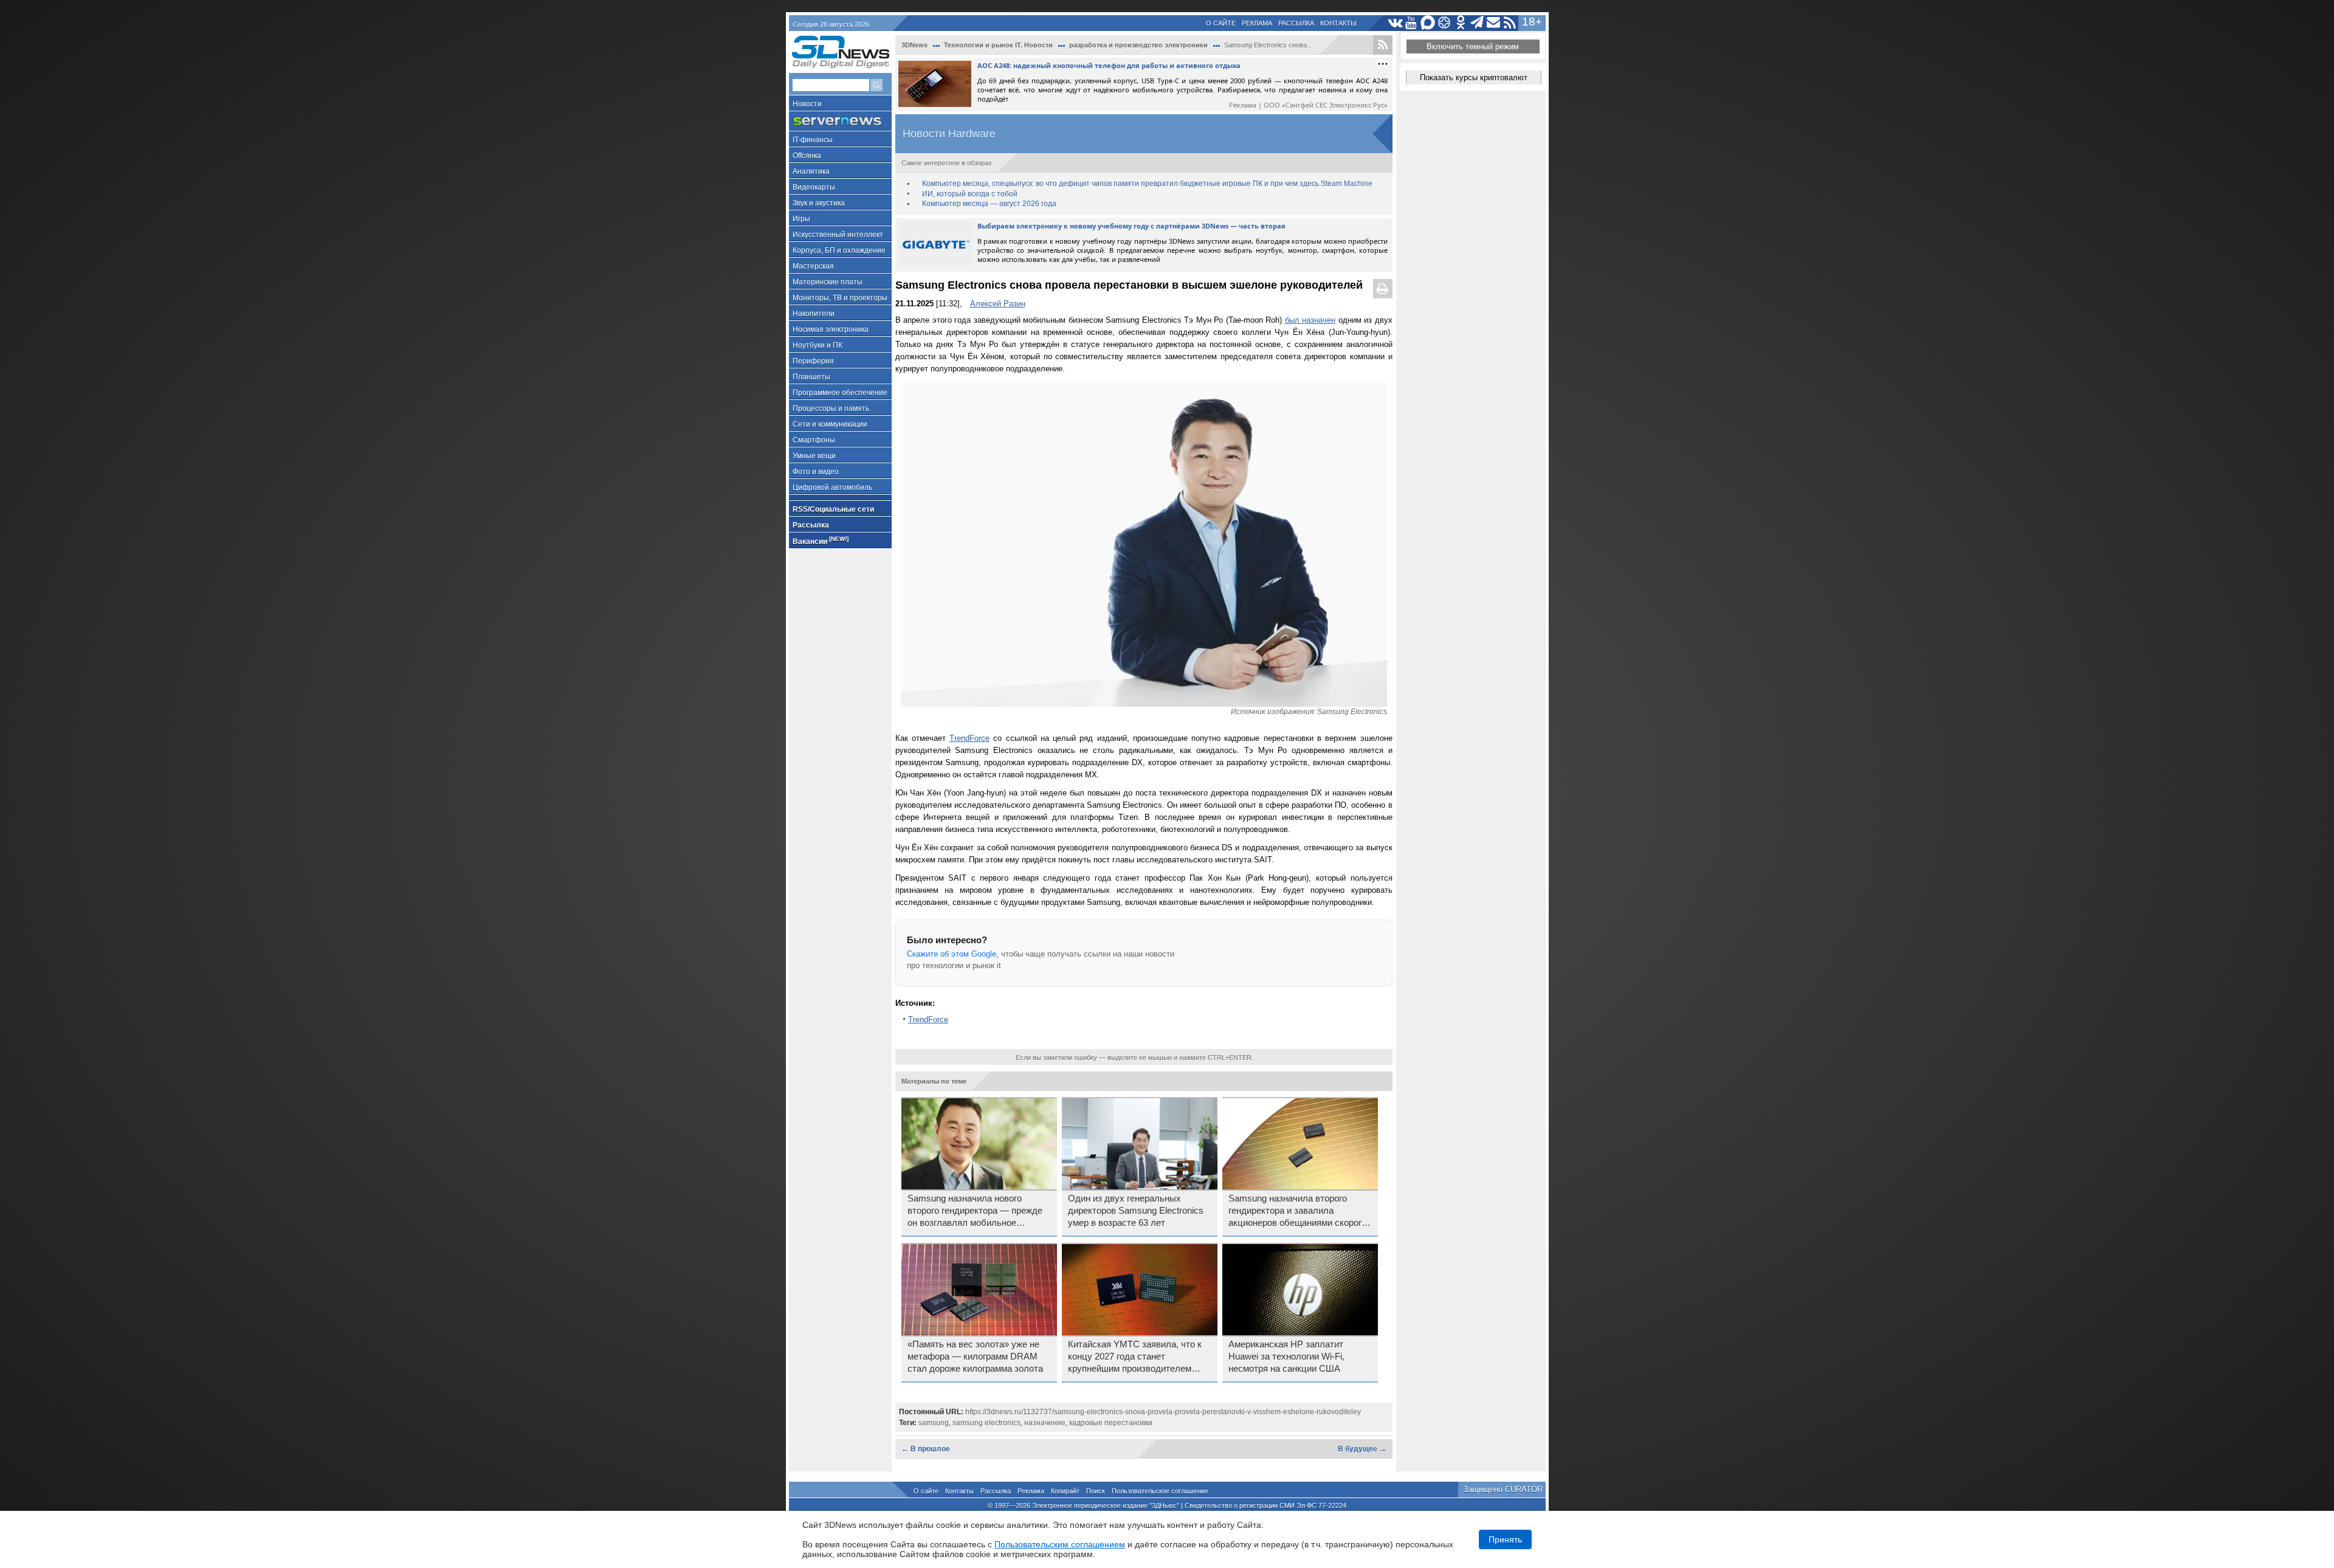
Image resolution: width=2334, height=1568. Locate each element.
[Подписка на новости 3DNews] (1494, 23)
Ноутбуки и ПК (818, 345)
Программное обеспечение (840, 393)
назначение (1045, 1423)
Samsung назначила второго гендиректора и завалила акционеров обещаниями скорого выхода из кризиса (1297, 1211)
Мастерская (813, 266)
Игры (801, 219)
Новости (807, 104)
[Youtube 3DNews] (1412, 23)
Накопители (814, 314)
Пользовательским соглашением (1060, 1544)
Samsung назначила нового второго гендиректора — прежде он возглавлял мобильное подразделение (975, 1211)
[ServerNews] (840, 121)
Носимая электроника (831, 329)
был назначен (1310, 320)
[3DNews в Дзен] (1444, 23)
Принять (1505, 1539)
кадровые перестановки (1111, 1423)
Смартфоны (814, 440)
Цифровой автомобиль (832, 487)
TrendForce (969, 738)
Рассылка (1296, 23)
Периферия (813, 361)
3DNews (914, 45)
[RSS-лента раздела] (1383, 45)
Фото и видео (816, 472)
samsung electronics (986, 1423)
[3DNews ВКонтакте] (1395, 23)
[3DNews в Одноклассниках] (1461, 23)
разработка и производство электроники (1138, 45)
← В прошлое (926, 1449)
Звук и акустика (819, 203)
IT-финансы (813, 140)
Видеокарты (814, 187)
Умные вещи (814, 456)
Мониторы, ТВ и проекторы (840, 298)
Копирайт (1065, 1491)
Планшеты (811, 377)
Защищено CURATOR (1503, 1489)
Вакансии (821, 541)
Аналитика (811, 171)
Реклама (1257, 23)
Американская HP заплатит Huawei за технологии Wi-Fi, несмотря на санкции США (1286, 1357)
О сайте (1221, 23)
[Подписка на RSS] (1510, 23)
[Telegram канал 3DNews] (1477, 23)
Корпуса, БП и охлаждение (839, 250)
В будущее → (1362, 1449)
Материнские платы (828, 282)
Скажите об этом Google (952, 954)
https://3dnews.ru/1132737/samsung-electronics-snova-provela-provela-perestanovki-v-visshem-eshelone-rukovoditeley (1163, 1412)
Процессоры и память (831, 408)
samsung (934, 1423)
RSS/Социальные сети (833, 509)
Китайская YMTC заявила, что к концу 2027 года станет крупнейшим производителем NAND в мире (1135, 1357)
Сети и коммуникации (830, 424)
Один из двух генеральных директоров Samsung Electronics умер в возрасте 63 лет (1136, 1211)
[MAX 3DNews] (1428, 23)
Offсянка (807, 156)
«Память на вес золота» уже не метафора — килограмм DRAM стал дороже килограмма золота (975, 1357)
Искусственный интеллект (838, 235)
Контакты (1338, 23)
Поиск (1096, 1491)
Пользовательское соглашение (1160, 1491)
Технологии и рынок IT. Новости (998, 45)
